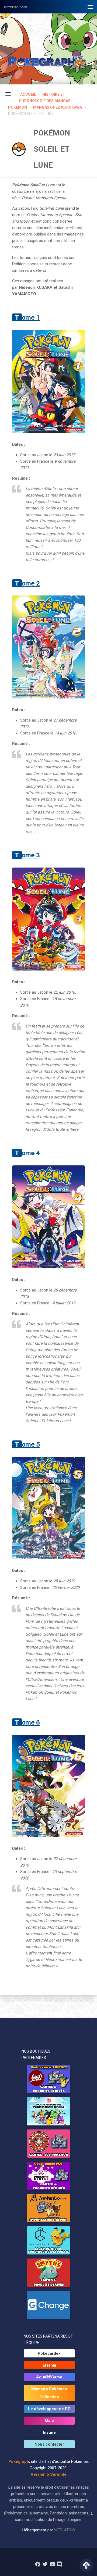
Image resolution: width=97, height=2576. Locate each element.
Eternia (49, 2365)
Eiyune (49, 2432)
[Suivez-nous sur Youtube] (52, 2564)
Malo (49, 2421)
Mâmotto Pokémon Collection (49, 2393)
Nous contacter (49, 2444)
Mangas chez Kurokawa (58, 107)
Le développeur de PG (49, 2409)
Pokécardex (49, 2353)
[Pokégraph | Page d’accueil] (48, 62)
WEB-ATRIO (65, 2530)
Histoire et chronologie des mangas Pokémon (39, 101)
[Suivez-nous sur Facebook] (38, 2564)
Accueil (28, 94)
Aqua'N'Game (49, 2377)
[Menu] (90, 7)
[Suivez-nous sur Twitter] (45, 2564)
